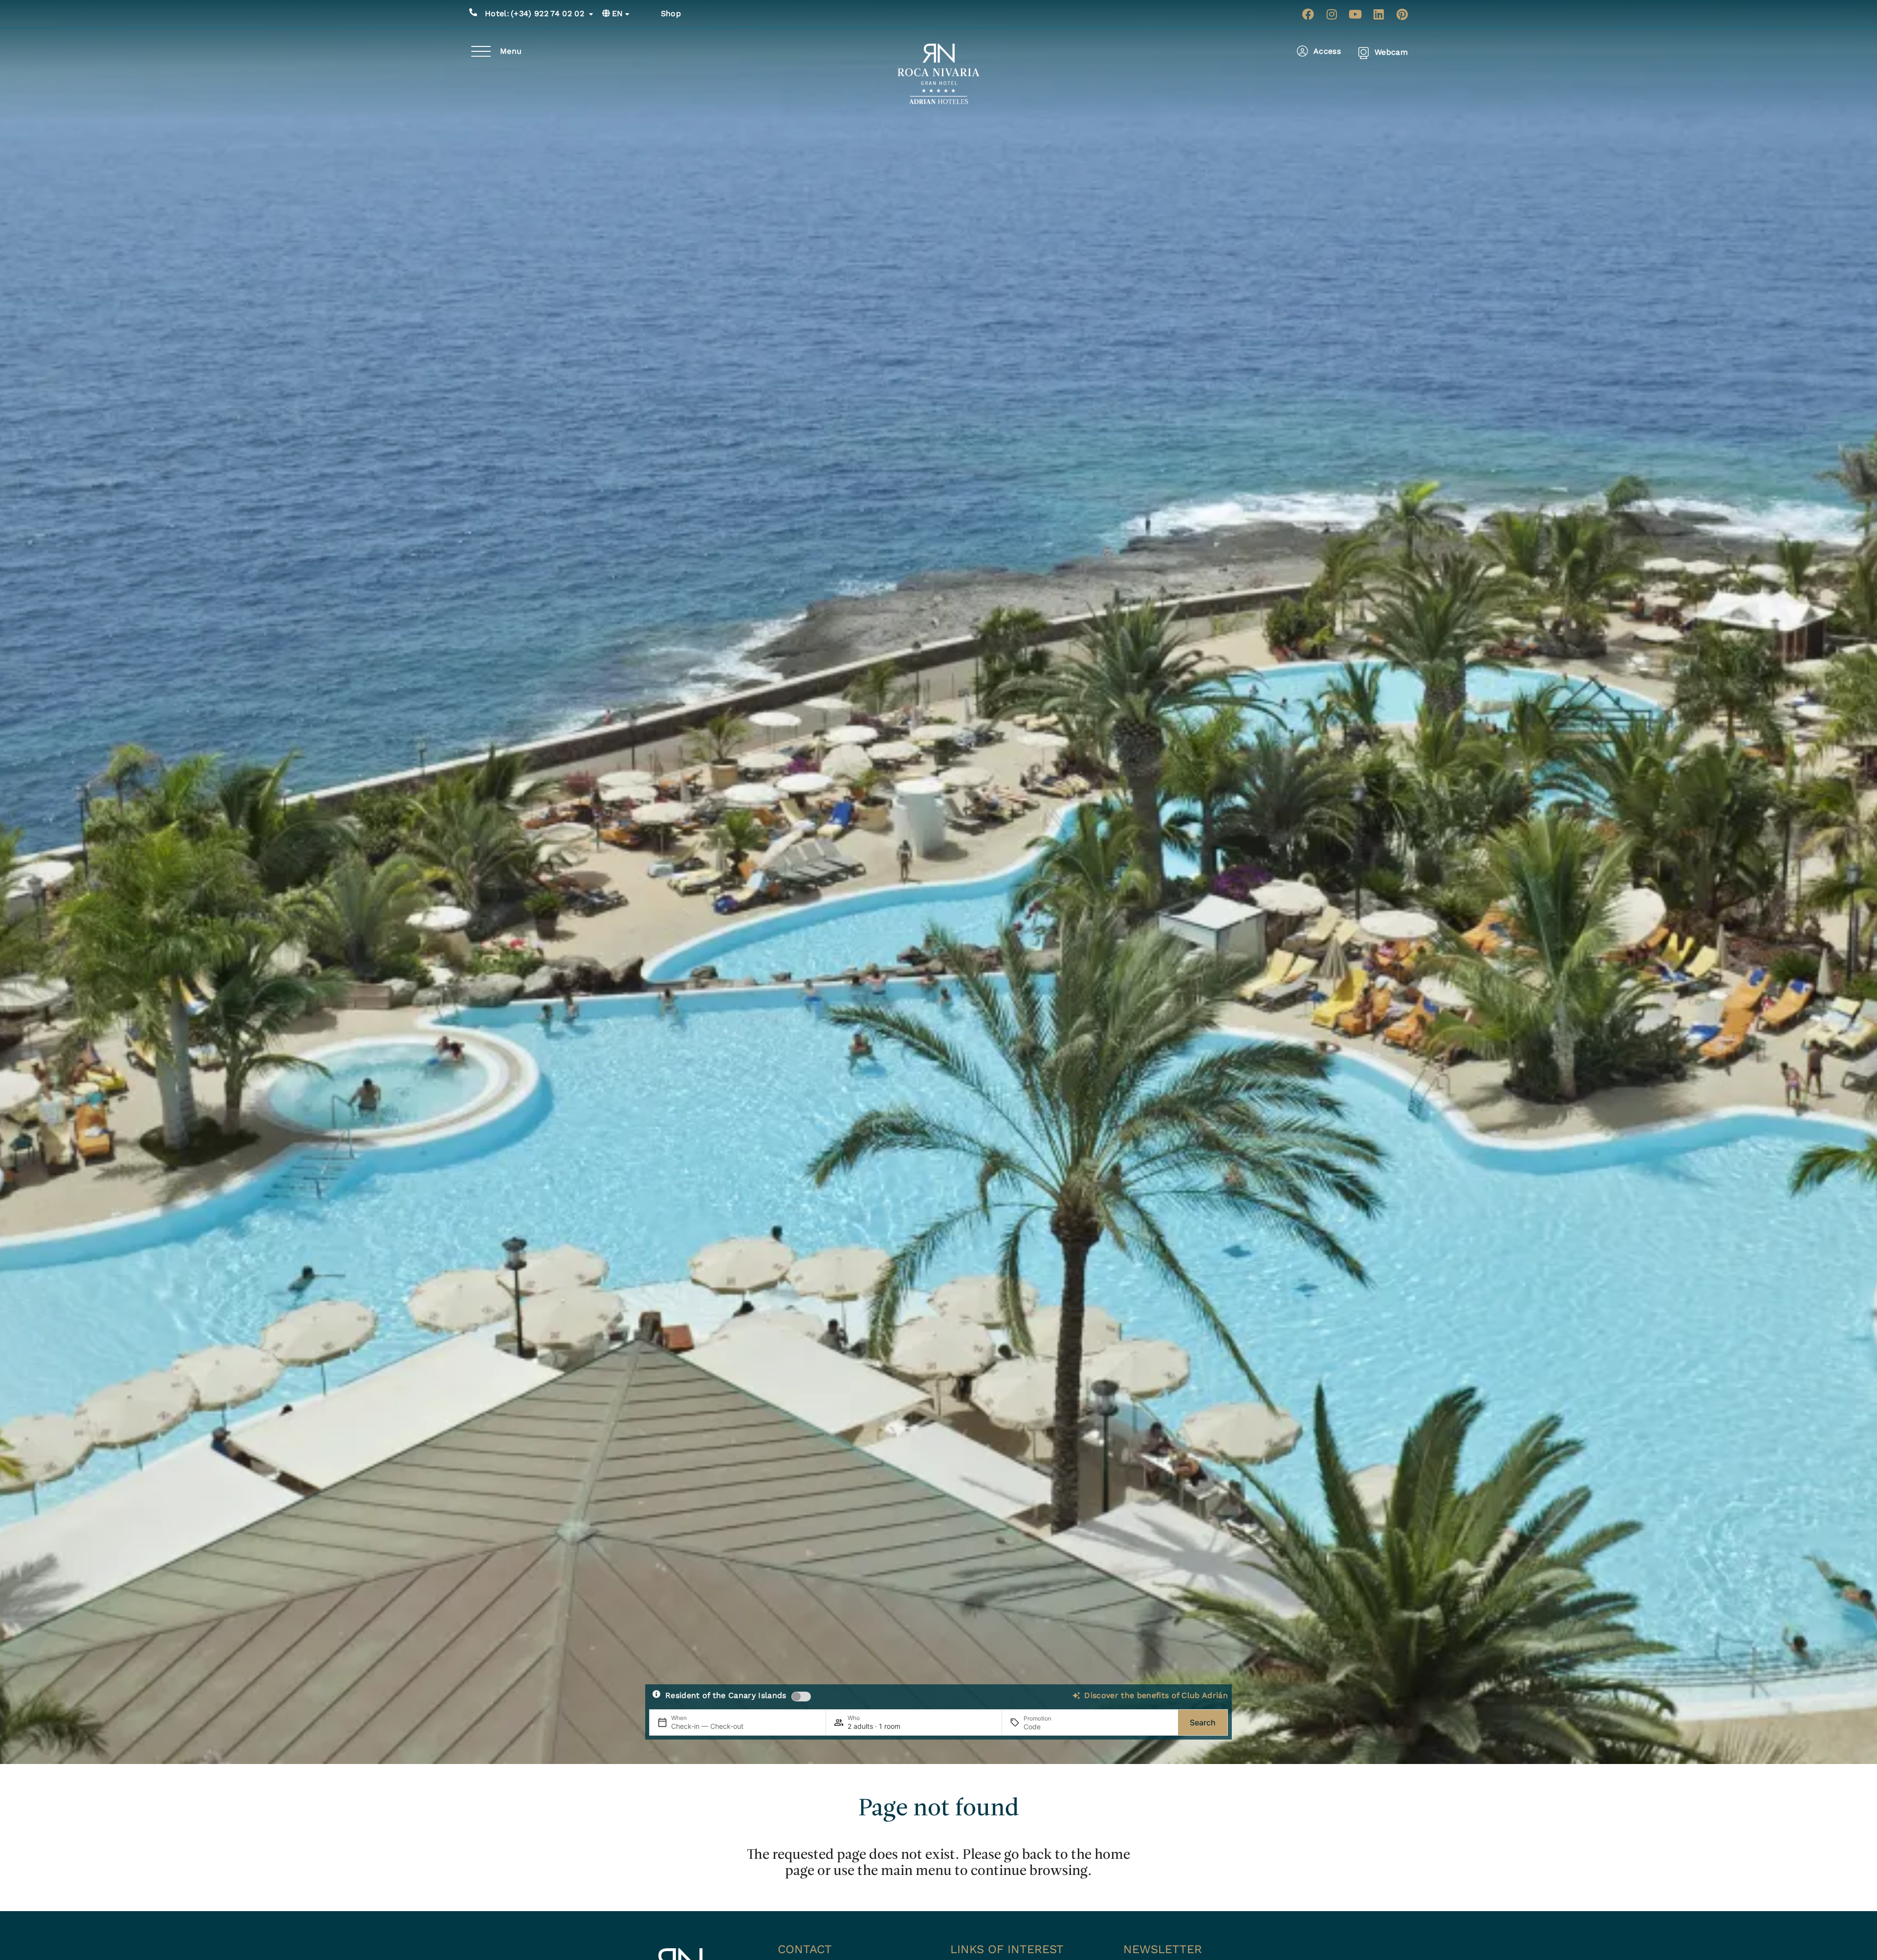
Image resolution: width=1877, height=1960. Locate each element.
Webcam (1391, 52)
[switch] (801, 1697)
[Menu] (481, 51)
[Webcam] (1364, 53)
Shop (671, 13)
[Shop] (650, 14)
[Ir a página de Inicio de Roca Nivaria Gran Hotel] (939, 74)
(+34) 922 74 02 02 (535, 13)
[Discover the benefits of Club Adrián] (1076, 1696)
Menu (511, 51)
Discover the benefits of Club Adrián (1156, 1695)
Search (1203, 1722)
